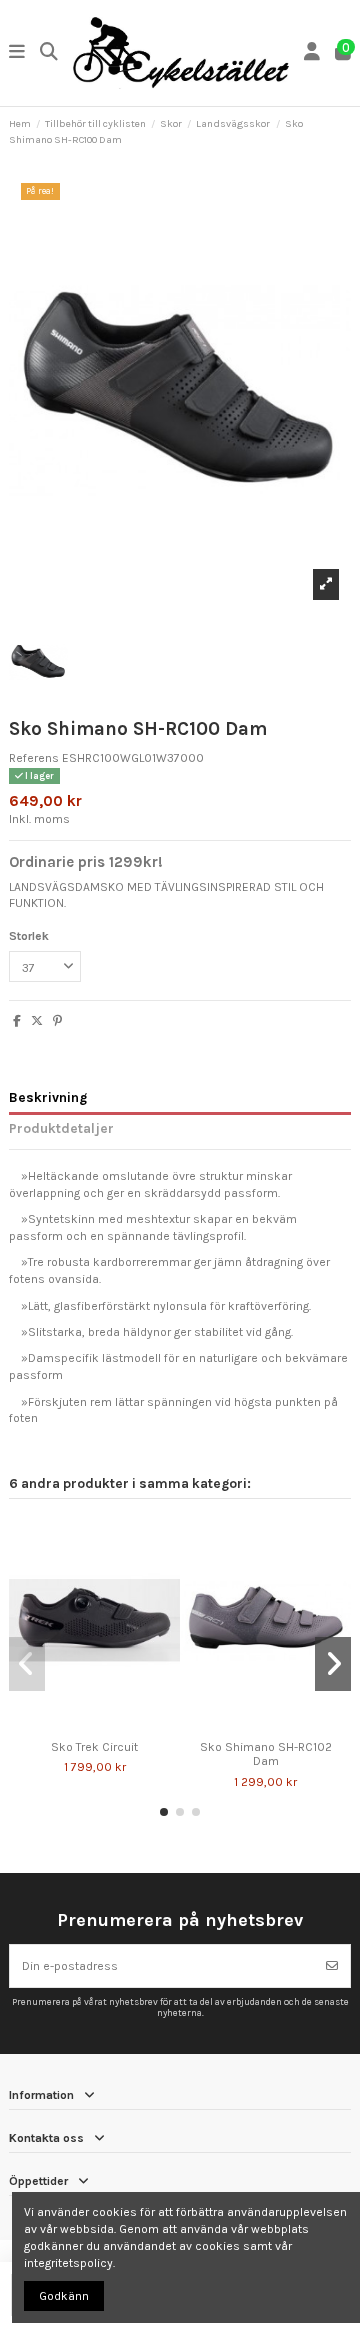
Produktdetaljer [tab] (61, 1128)
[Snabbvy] (107, 1725)
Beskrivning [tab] (48, 1097)
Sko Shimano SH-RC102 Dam (266, 1754)
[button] (164, 1812)
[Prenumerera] (332, 1966)
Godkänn (64, 2296)
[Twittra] (37, 1021)
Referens (34, 758)
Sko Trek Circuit (94, 1747)
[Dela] (17, 1021)
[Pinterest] (57, 1021)
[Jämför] (82, 1725)
